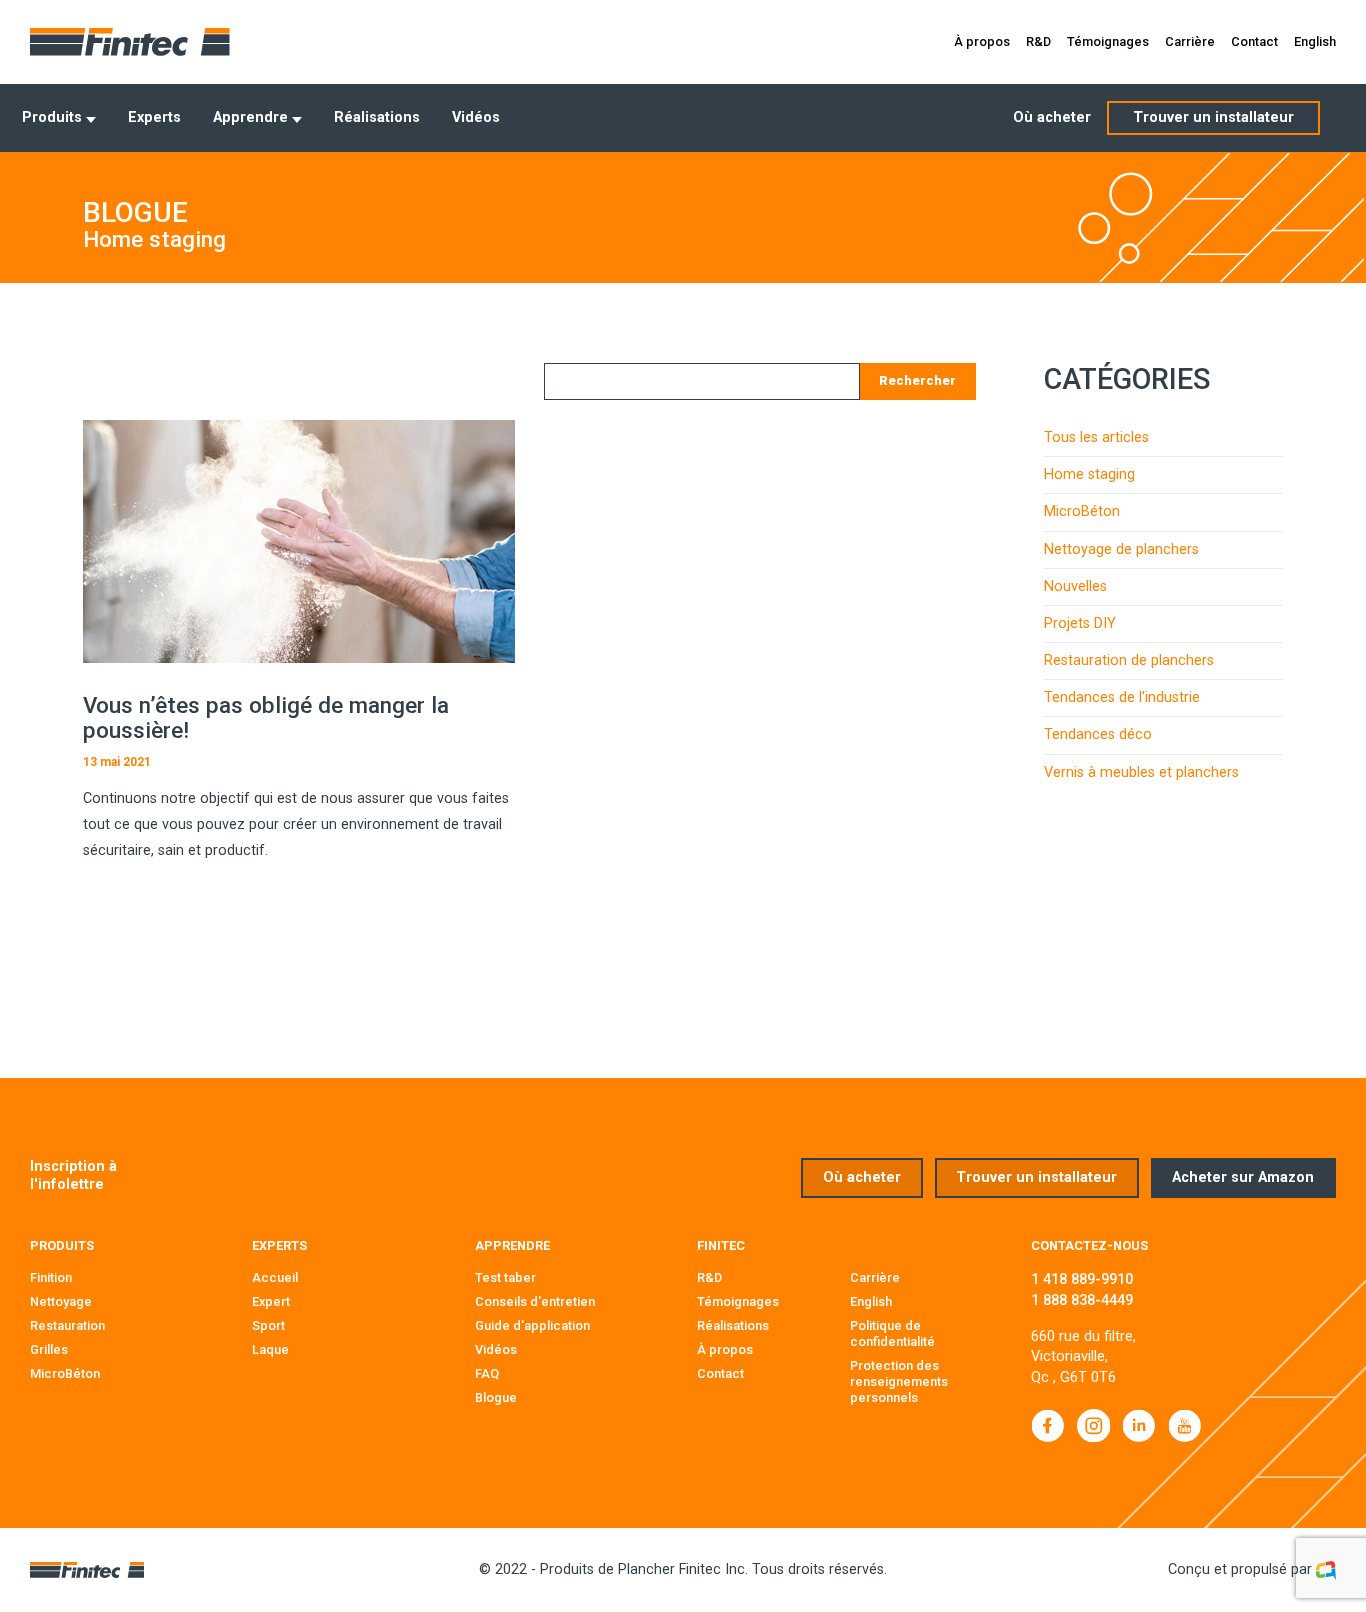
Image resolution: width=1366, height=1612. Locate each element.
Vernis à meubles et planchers (1141, 772)
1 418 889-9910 (1082, 1279)
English (1315, 41)
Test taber (505, 1277)
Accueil (275, 1277)
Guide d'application (532, 1325)
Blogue (496, 1397)
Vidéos (476, 117)
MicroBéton (1082, 511)
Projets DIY (1080, 623)
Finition (51, 1277)
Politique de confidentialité (892, 1333)
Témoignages (1108, 41)
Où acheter (1052, 117)
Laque (270, 1349)
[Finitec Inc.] (130, 42)
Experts (154, 117)
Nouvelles (1075, 586)
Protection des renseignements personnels (899, 1381)
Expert (271, 1301)
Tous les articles (1096, 437)
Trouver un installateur (1213, 117)
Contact (1254, 41)
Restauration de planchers (1129, 660)
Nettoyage (61, 1301)
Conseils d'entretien (535, 1301)
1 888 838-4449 (1082, 1300)
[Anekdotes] (1326, 1569)
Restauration (67, 1325)
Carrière (1190, 41)
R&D (1038, 41)
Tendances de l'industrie (1122, 697)
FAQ (487, 1373)
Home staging (1089, 474)
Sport (268, 1325)
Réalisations (377, 117)
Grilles (49, 1349)
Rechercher (917, 380)
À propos (982, 41)
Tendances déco (1098, 734)
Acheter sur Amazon (1243, 1177)
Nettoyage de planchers (1121, 549)
